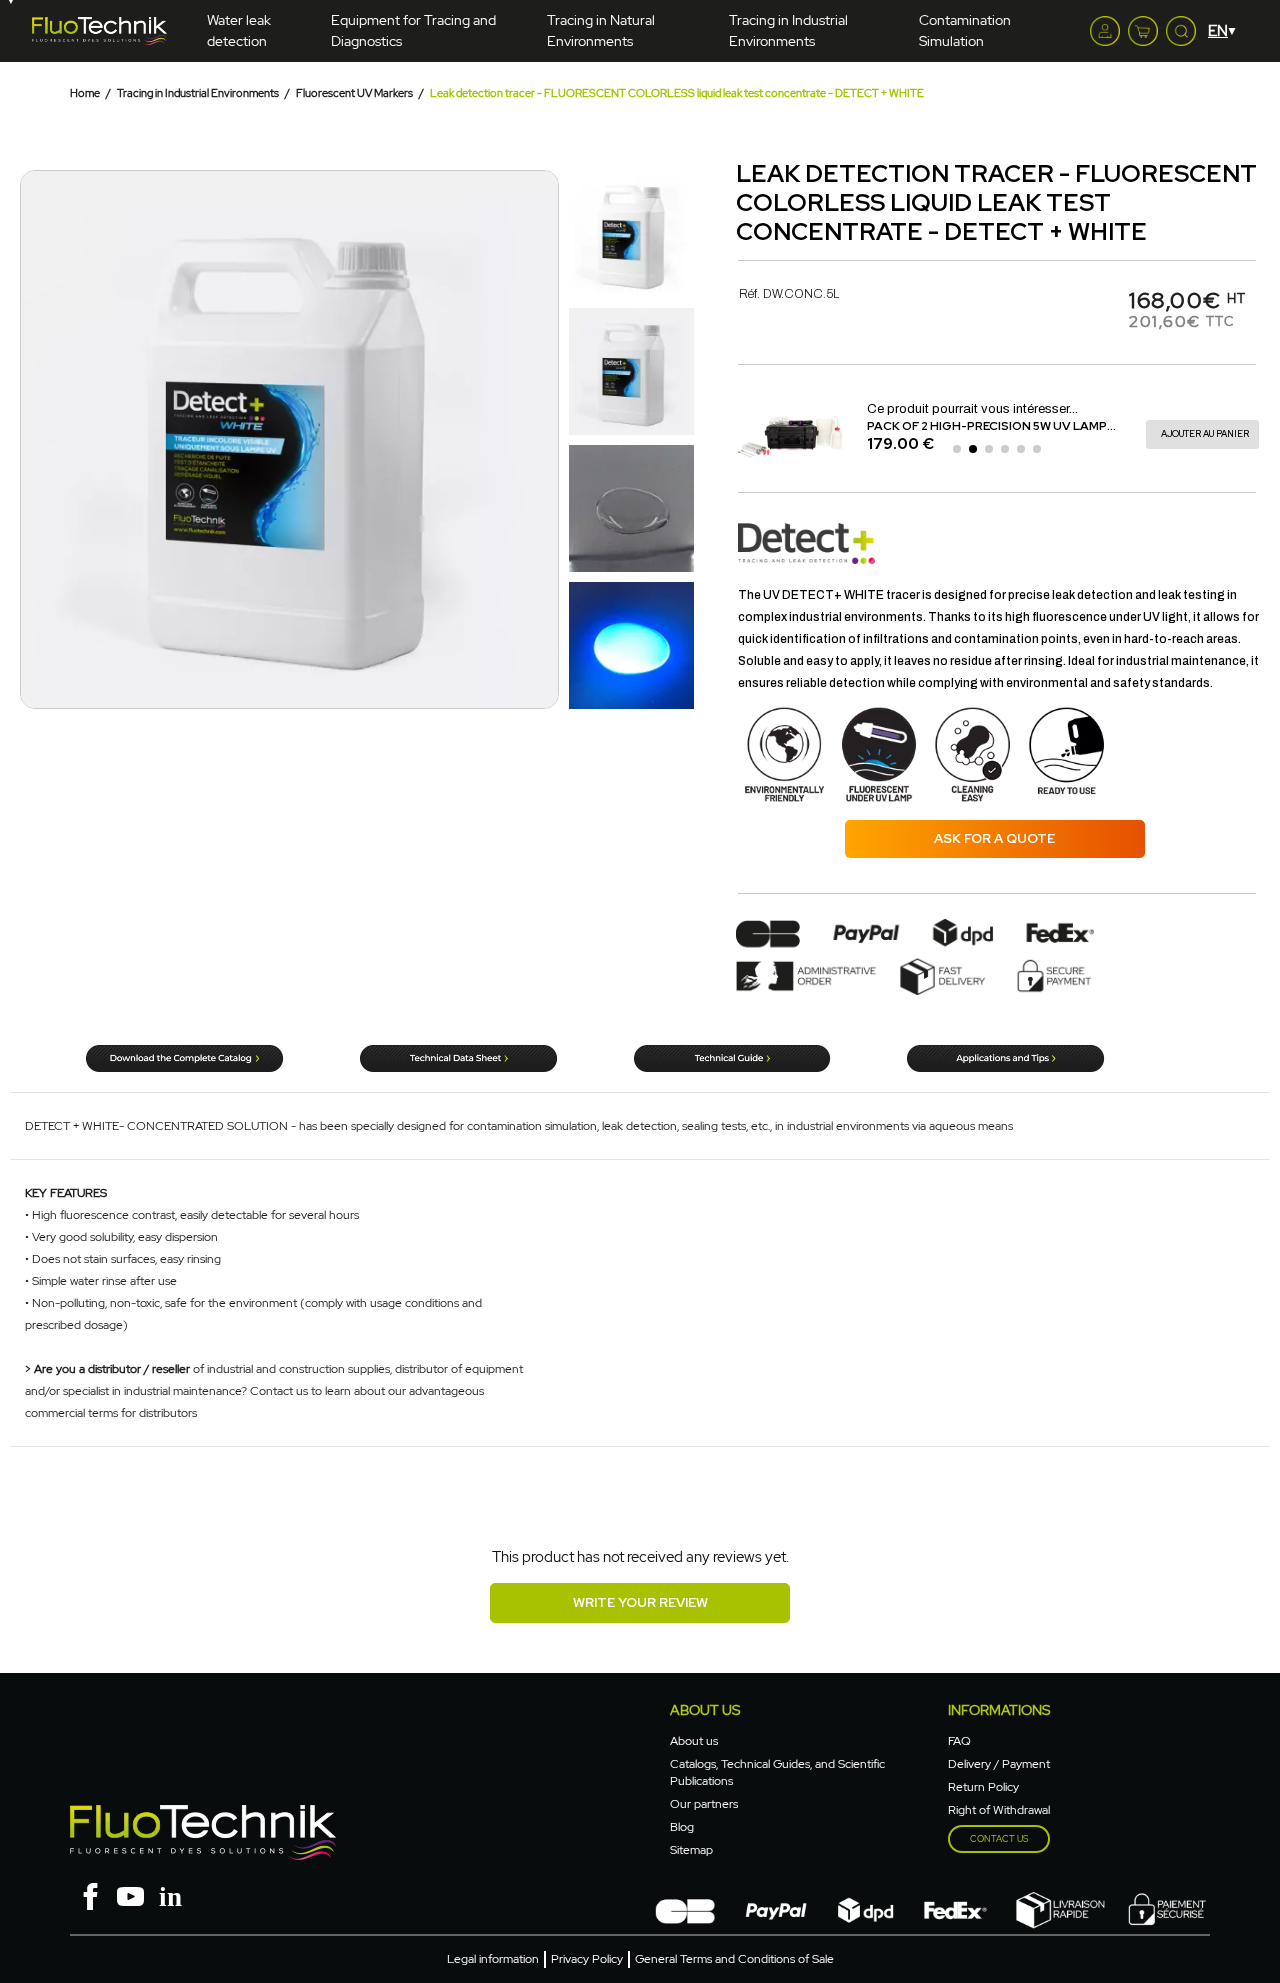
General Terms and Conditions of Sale (734, 1959)
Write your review (640, 1602)
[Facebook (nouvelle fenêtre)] (90, 1894)
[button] (38, 440)
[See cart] (1143, 31)
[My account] (1105, 31)
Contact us (999, 1839)
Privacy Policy (587, 1959)
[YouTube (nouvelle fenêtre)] (130, 1894)
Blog (682, 1827)
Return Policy (983, 1787)
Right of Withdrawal (999, 1810)
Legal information (493, 1959)
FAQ (959, 1741)
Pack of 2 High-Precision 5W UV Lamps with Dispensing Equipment (768, 426)
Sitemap (691, 1850)
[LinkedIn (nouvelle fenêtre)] (170, 1894)
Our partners (704, 1804)
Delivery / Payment (999, 1764)
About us (694, 1741)
